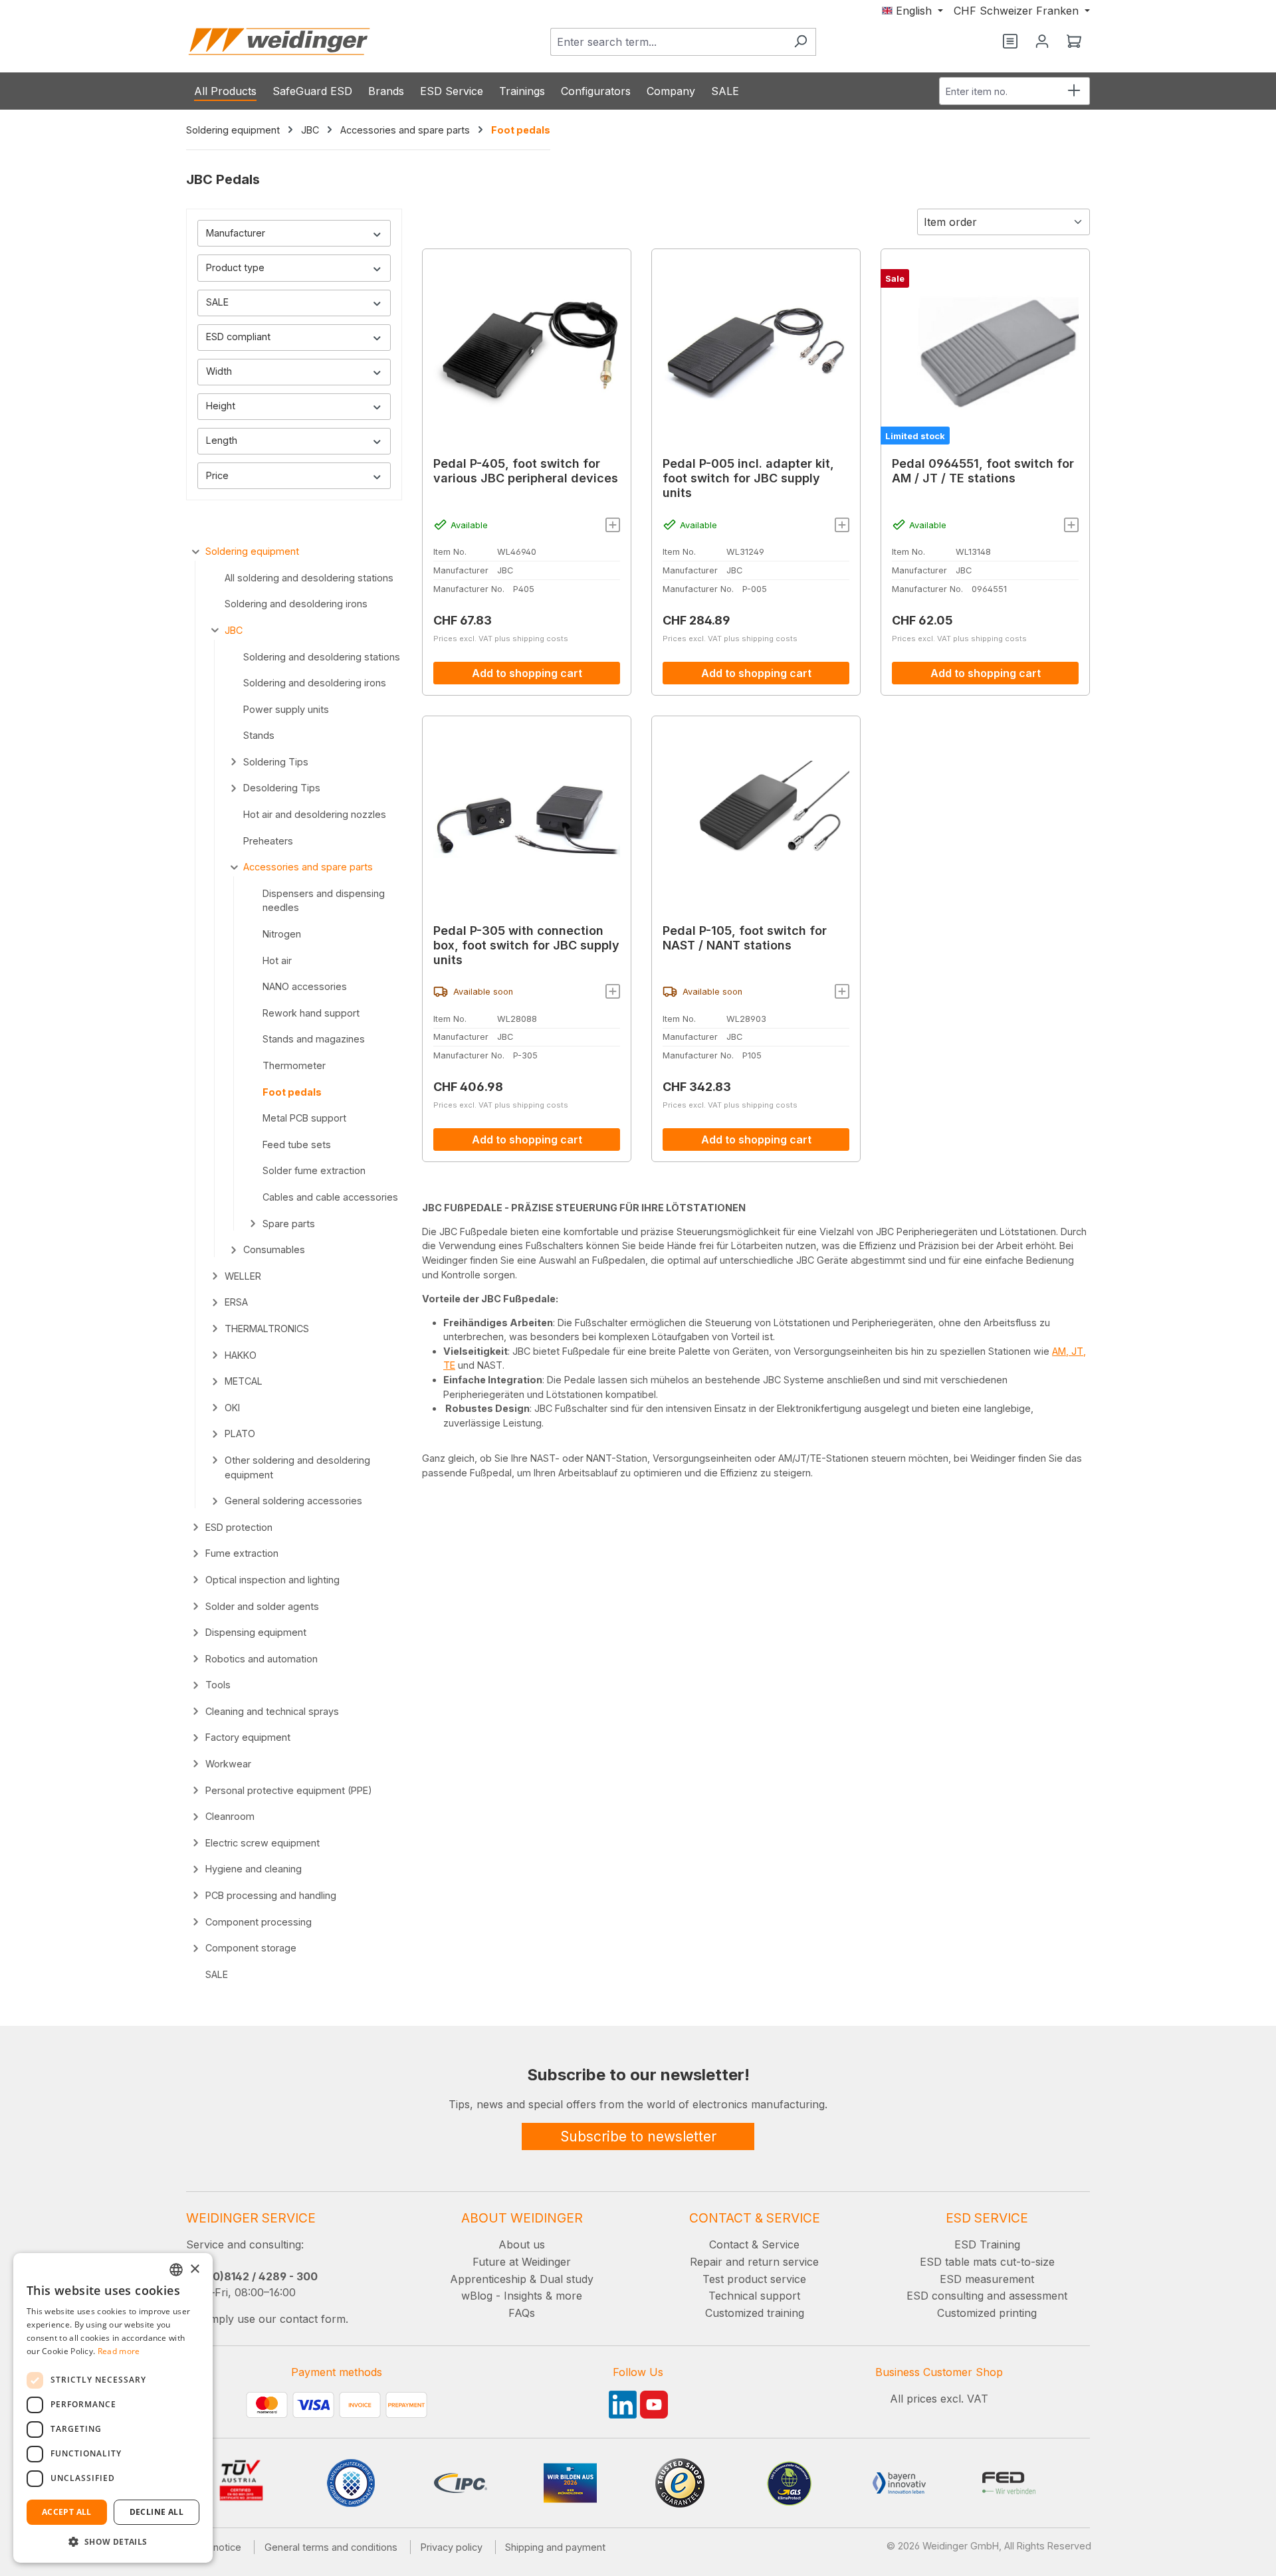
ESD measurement (987, 2279)
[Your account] (1042, 42)
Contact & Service (754, 2244)
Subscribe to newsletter (638, 2136)
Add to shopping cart (527, 673)
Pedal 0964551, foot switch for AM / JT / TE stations (983, 471)
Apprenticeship (488, 2279)
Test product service (754, 2279)
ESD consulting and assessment (987, 2296)
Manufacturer (236, 233)
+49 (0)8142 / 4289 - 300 (252, 2276)
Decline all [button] (157, 2512)
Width (219, 371)
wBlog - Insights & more (522, 2296)
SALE (217, 302)
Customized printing (987, 2313)
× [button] (194, 2269)
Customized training (755, 2313)
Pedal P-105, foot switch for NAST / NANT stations (745, 938)
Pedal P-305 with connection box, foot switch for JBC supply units (526, 945)
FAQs (522, 2313)
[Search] (800, 42)
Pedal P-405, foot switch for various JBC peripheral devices (526, 471)
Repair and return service (754, 2262)
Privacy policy (452, 2547)
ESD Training (987, 2244)
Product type (235, 267)
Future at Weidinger (522, 2262)
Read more (119, 2351)
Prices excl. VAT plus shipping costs (501, 639)
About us (522, 2244)
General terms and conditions (331, 2547)
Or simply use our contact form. (267, 2319)
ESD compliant (238, 337)
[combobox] (668, 42)
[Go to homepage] (279, 42)
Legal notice (214, 2547)
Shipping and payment (555, 2547)
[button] (113, 2541)
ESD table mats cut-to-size (987, 2262)
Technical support (754, 2296)
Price (217, 475)
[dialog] (113, 2408)
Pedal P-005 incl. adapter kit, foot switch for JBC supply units (748, 478)
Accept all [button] (67, 2512)
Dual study (567, 2279)
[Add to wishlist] (613, 525)
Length (222, 440)
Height (221, 406)
